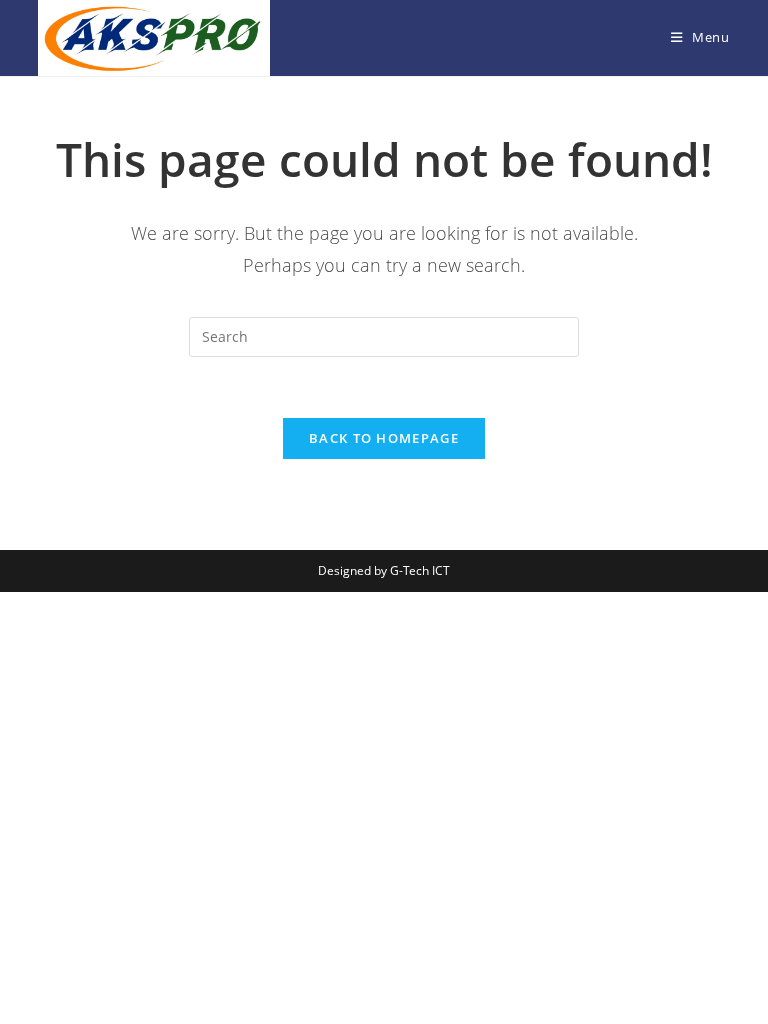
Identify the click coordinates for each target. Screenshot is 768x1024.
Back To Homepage (384, 438)
